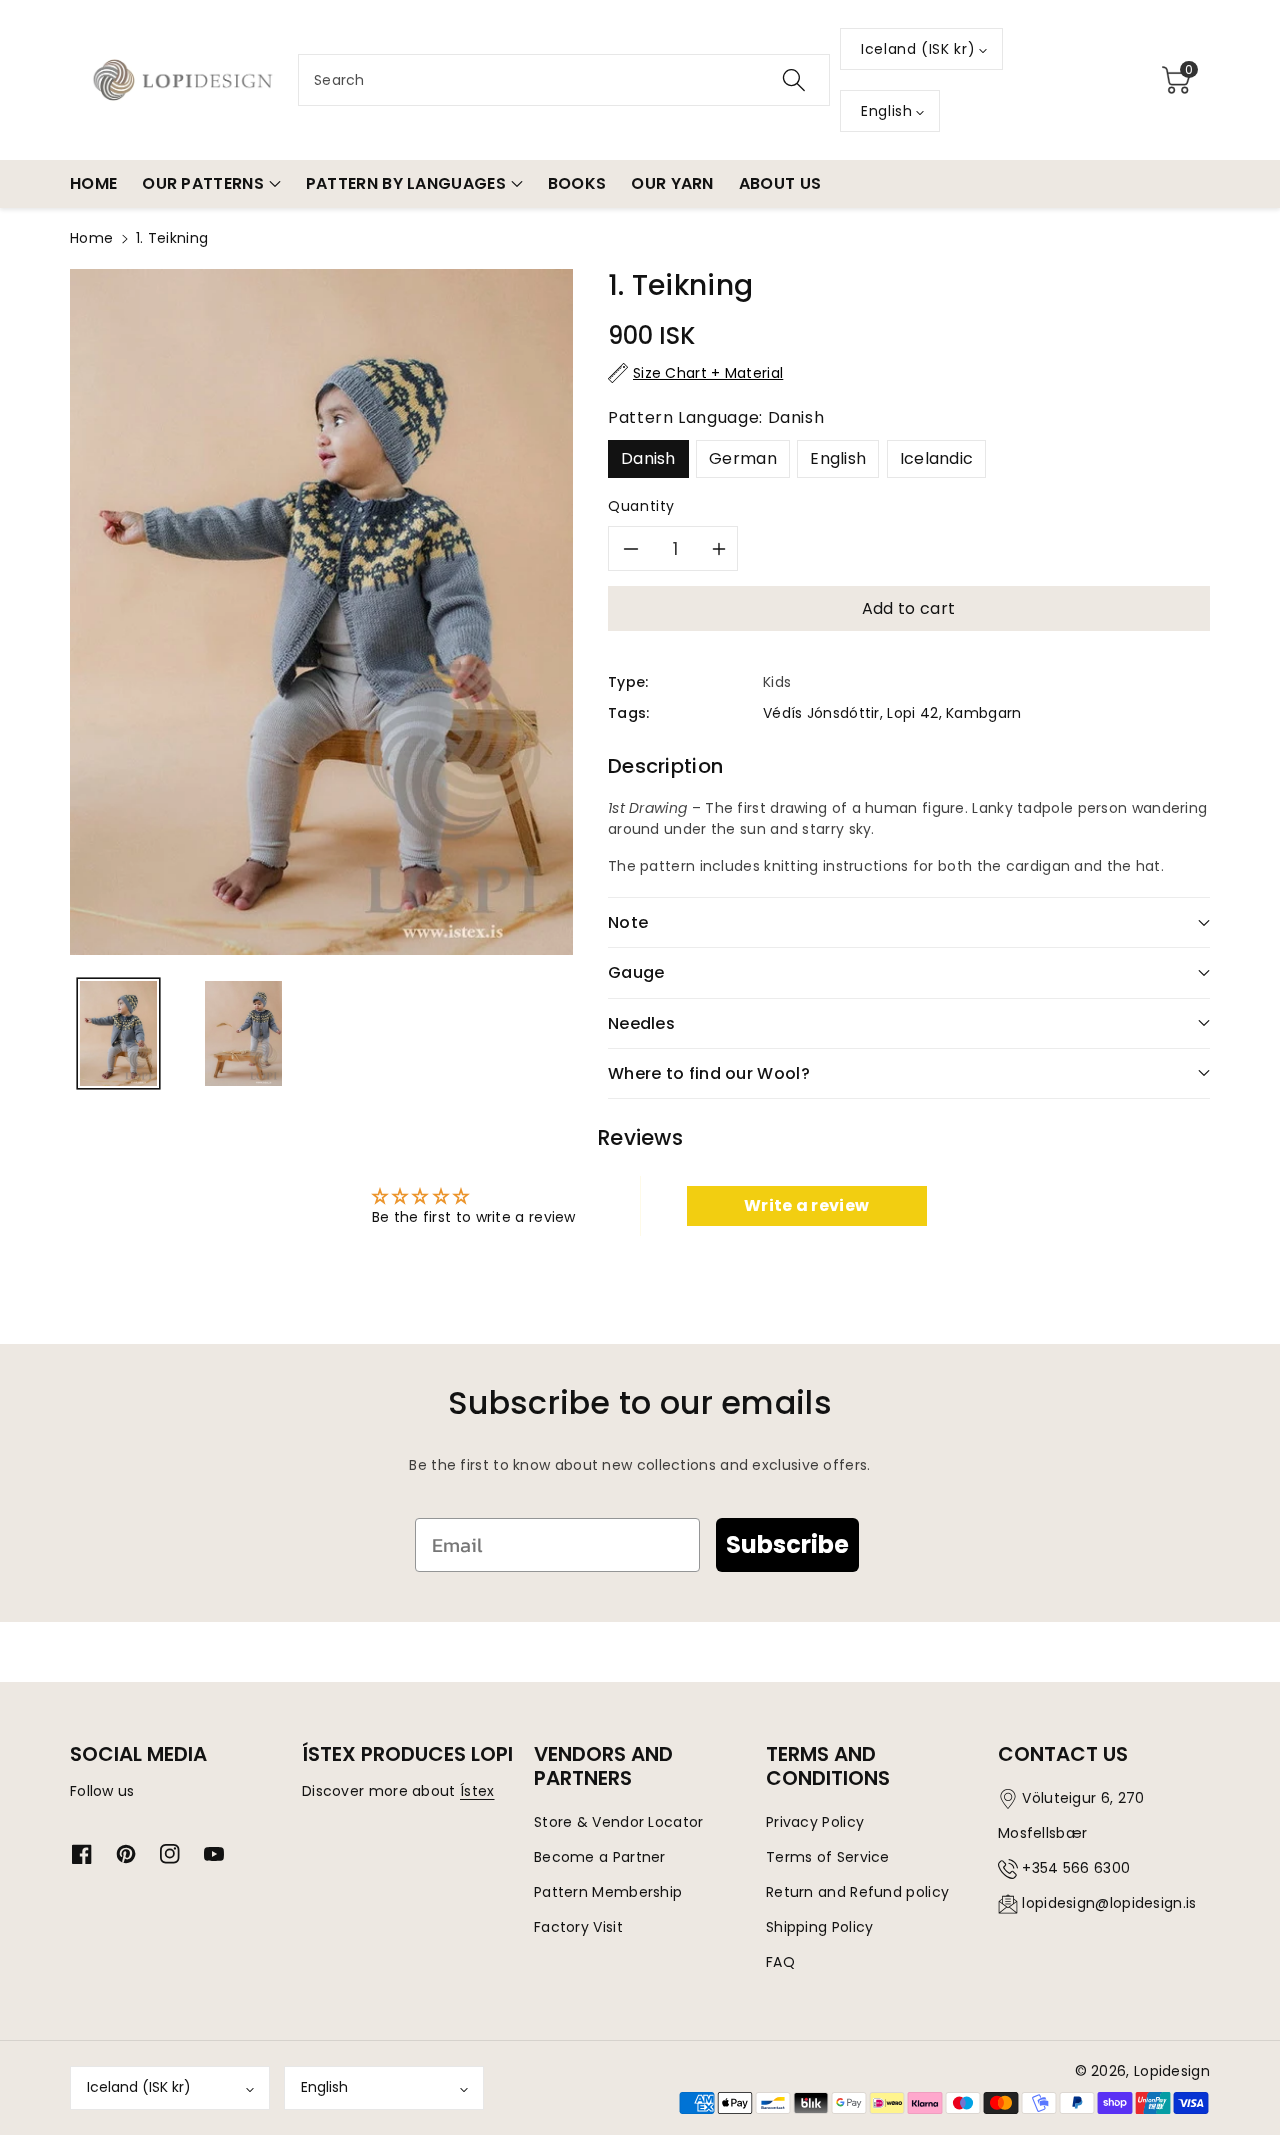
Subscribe (787, 1544)
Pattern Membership (608, 1892)
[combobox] (564, 80)
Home (91, 238)
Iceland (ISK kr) (139, 2087)
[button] (1176, 80)
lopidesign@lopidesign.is (1109, 1903)
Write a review (806, 1205)
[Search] (794, 80)
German (743, 458)
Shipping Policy (820, 1927)
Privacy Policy (815, 1822)
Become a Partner (600, 1857)
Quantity (641, 506)
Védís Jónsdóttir (821, 713)
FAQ (780, 1962)
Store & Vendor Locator (619, 1822)
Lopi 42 (912, 713)
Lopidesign (1172, 2071)
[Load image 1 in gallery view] (118, 1033)
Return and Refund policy (857, 1892)
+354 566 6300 (1076, 1868)
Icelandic (937, 458)
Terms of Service (828, 1857)
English (838, 458)
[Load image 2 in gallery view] (243, 1033)
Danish (648, 458)
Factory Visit (578, 1927)
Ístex (477, 1791)
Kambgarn (983, 713)
